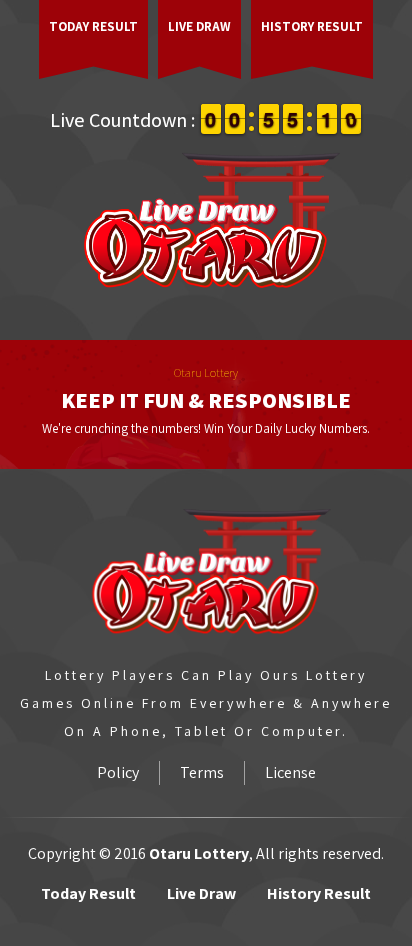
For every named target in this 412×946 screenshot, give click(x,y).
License (290, 772)
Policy (118, 772)
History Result (312, 26)
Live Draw (199, 26)
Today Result (93, 26)
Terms (202, 772)
